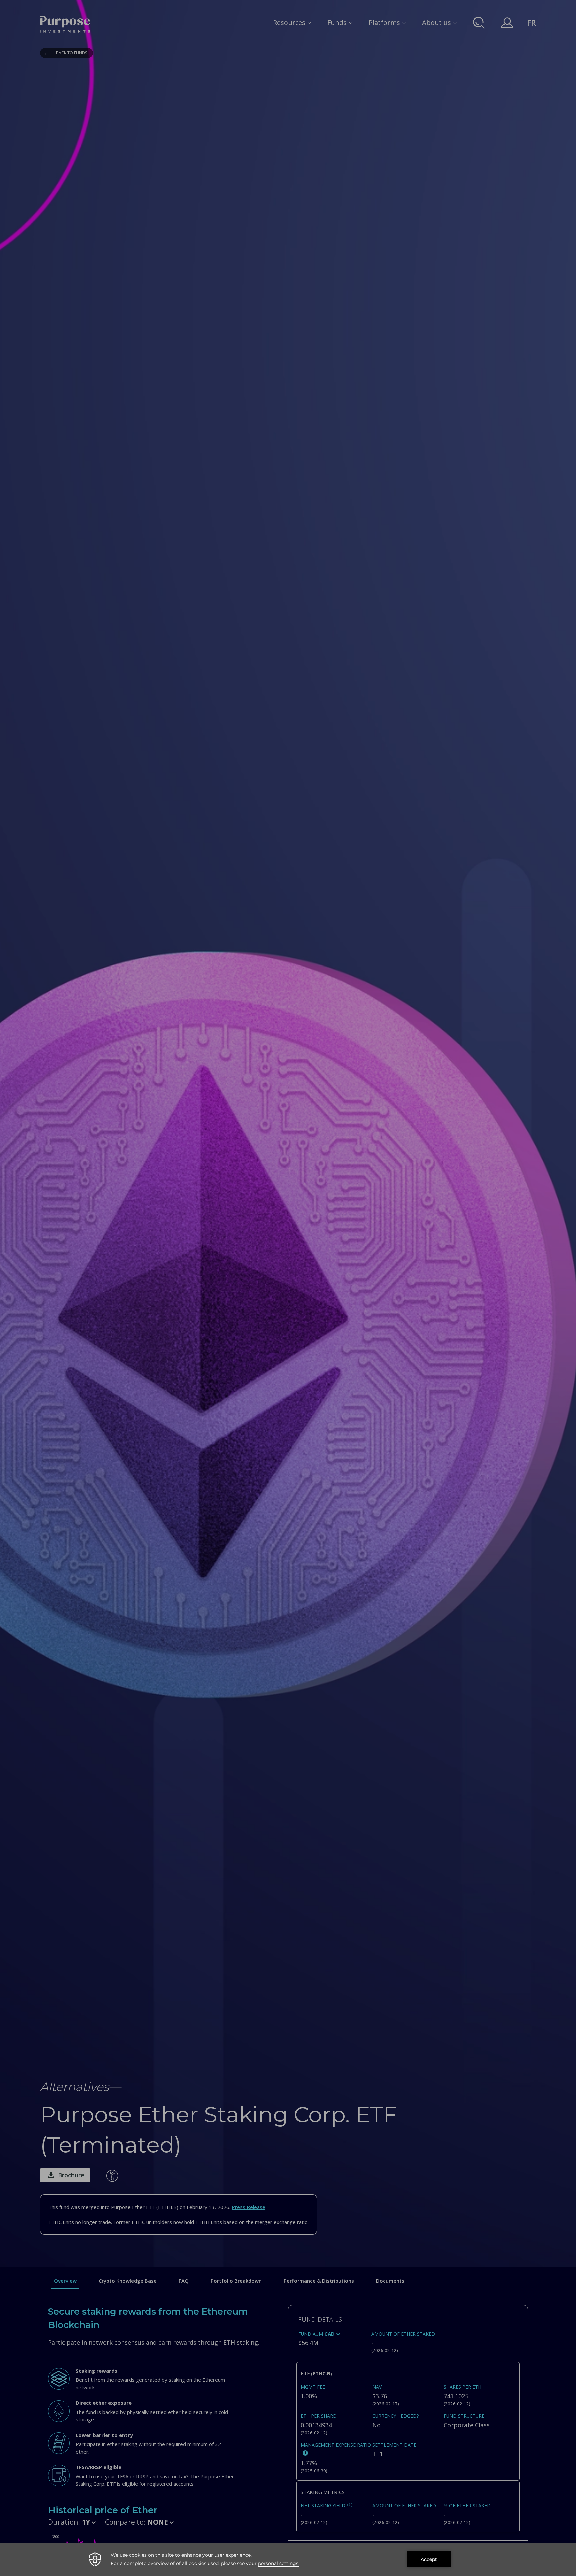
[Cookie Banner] (288, 2559)
